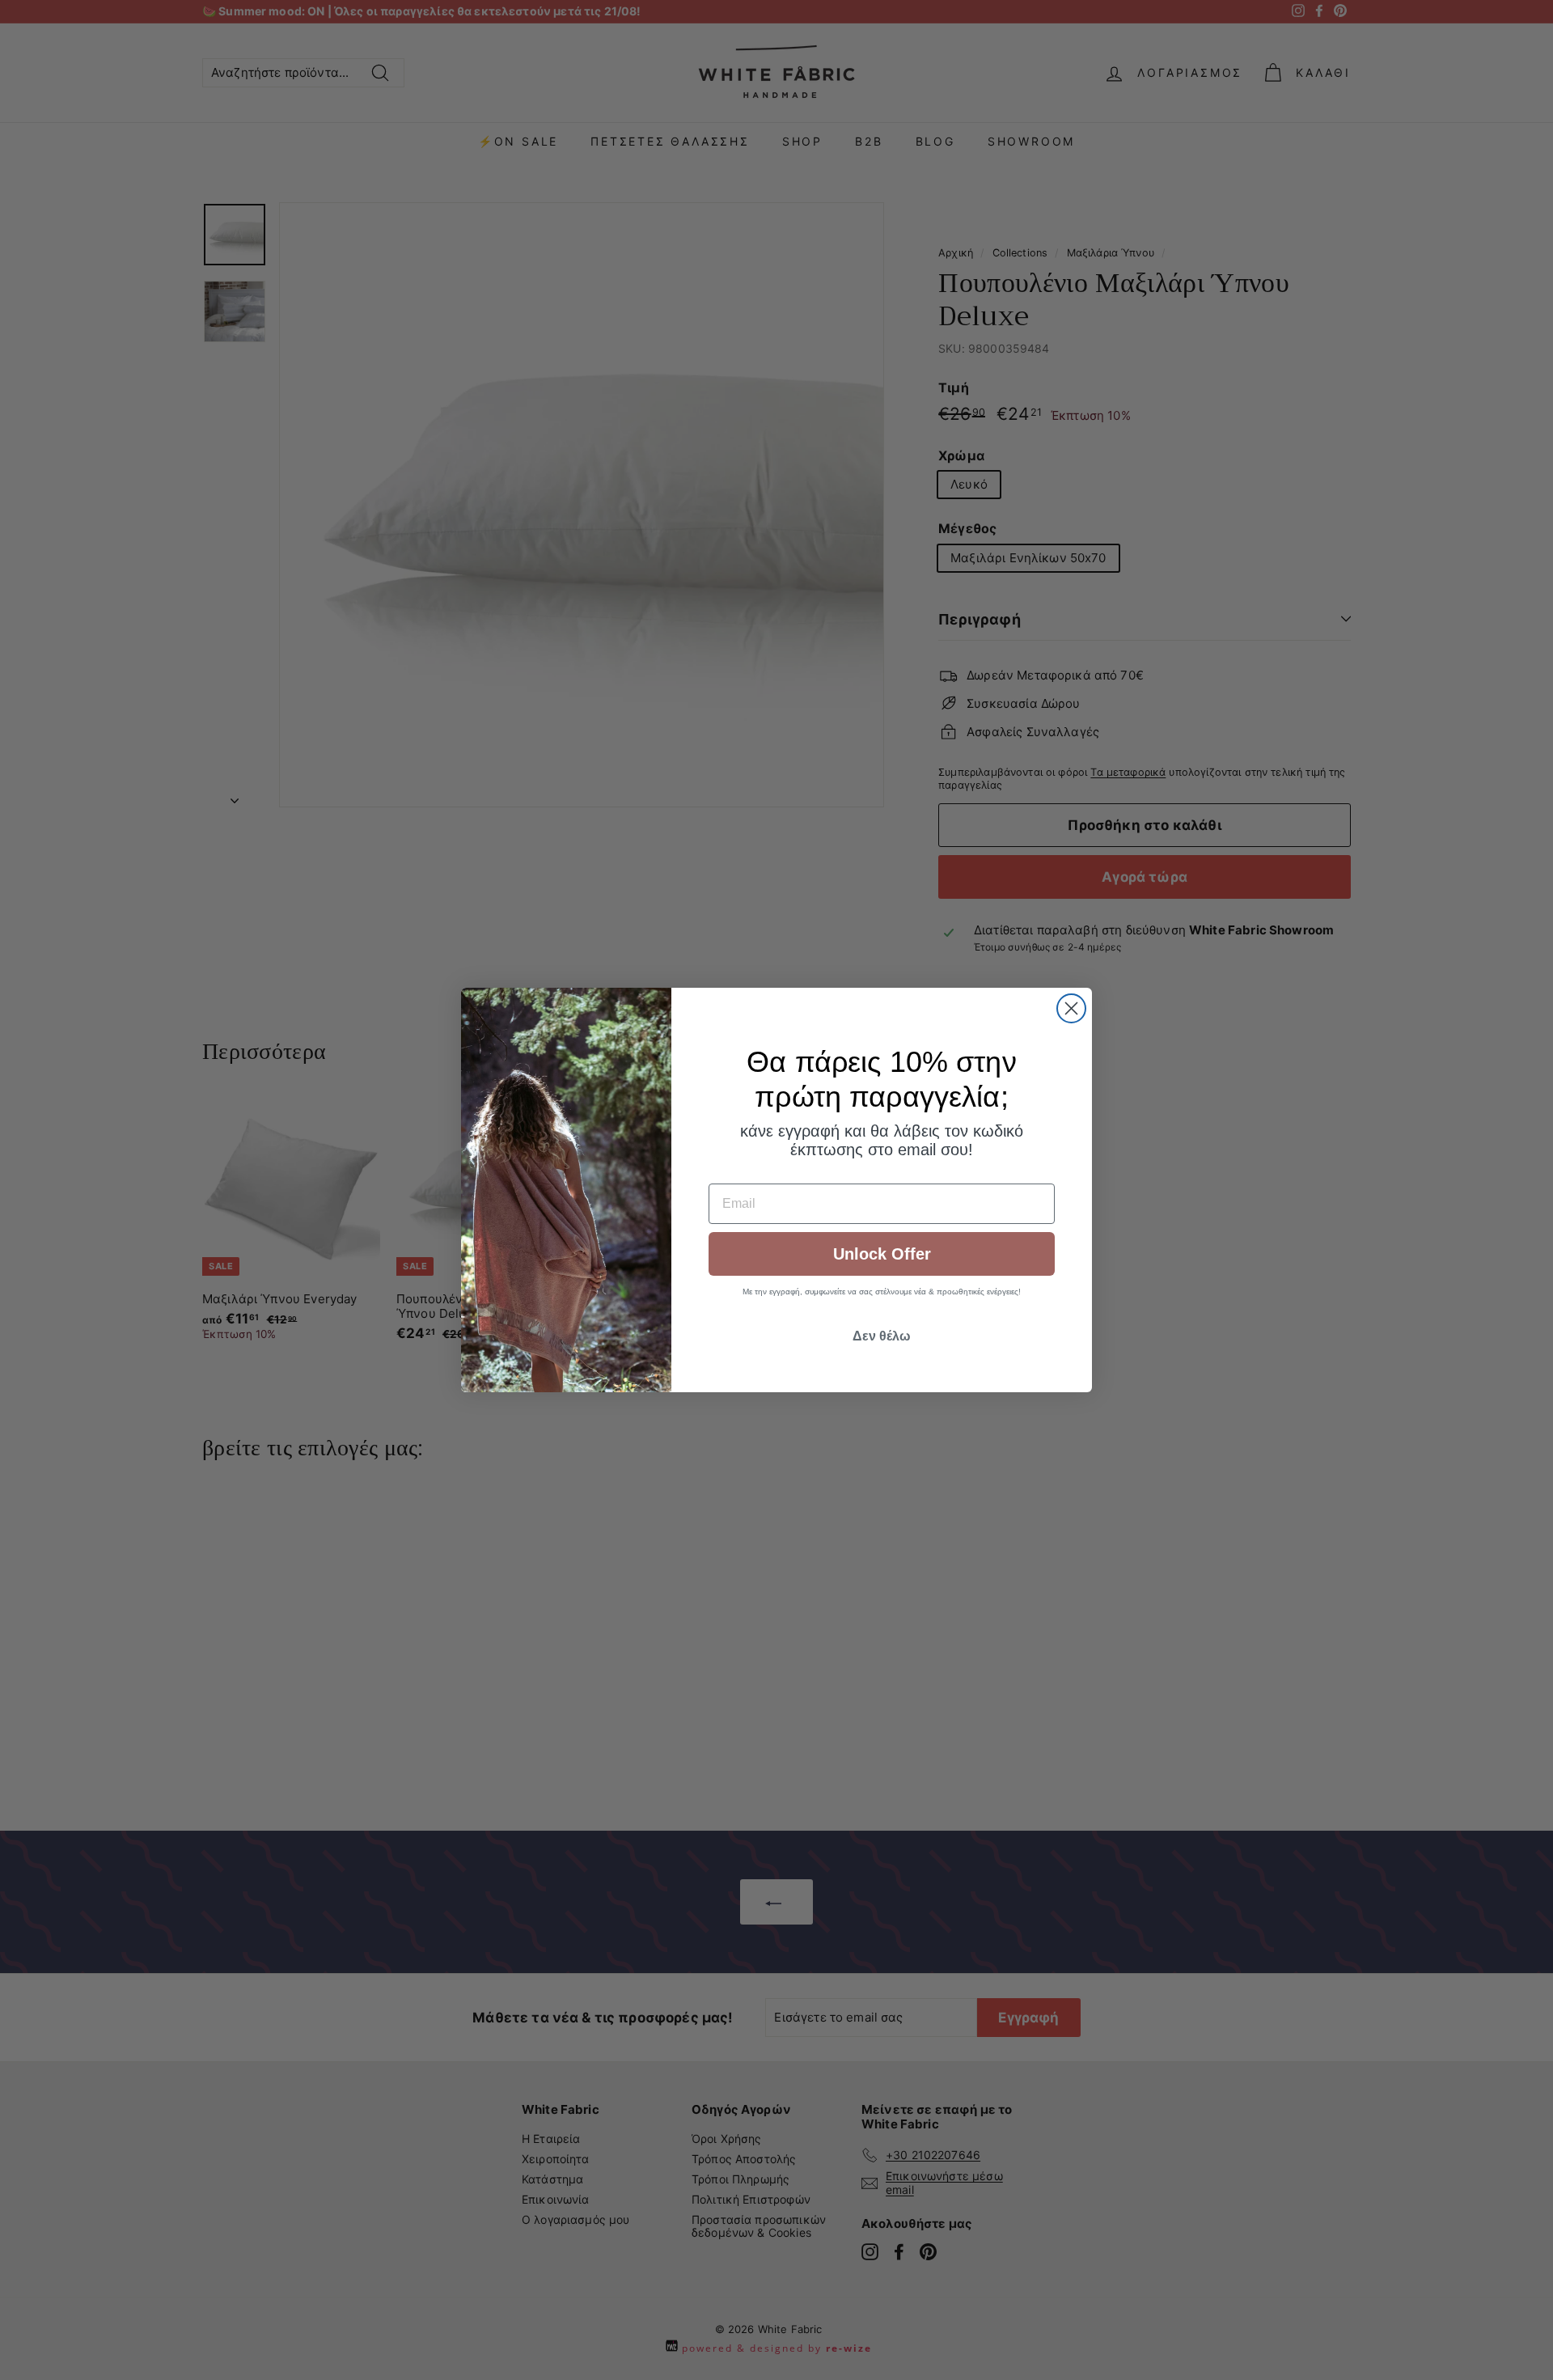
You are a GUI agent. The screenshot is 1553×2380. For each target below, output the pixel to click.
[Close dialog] (1071, 1008)
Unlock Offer (882, 1254)
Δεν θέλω (882, 1336)
